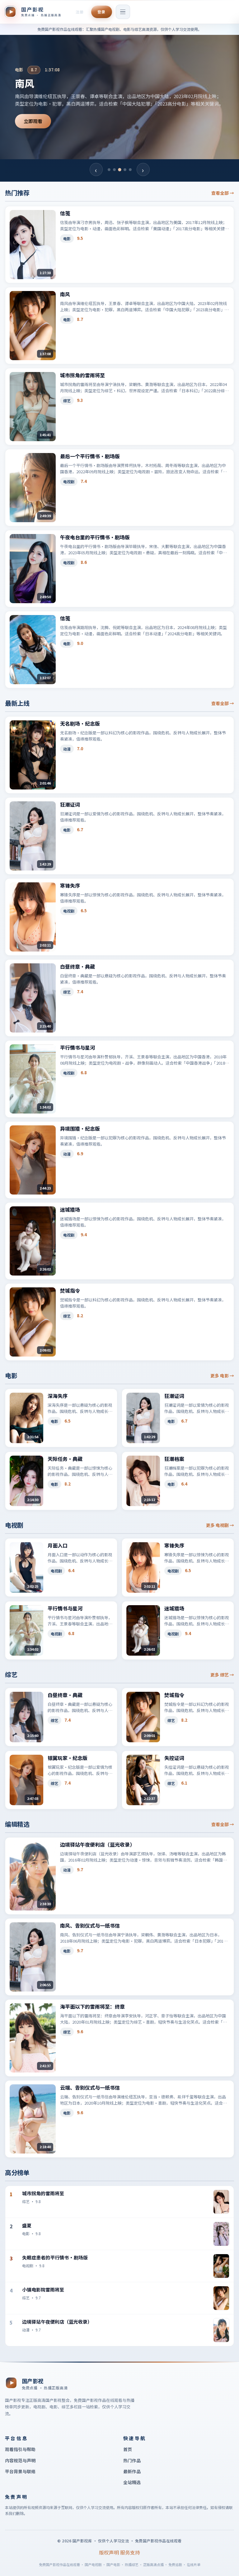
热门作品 (132, 2460)
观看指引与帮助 (20, 2449)
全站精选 (132, 2482)
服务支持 (130, 2552)
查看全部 (223, 193)
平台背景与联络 (20, 2471)
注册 (80, 12)
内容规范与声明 (20, 2460)
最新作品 (132, 2471)
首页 (128, 2449)
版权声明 (109, 2552)
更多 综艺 (222, 1675)
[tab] (109, 170)
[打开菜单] (123, 12)
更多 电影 (222, 1376)
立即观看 (33, 125)
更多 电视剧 (220, 1525)
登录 (101, 12)
